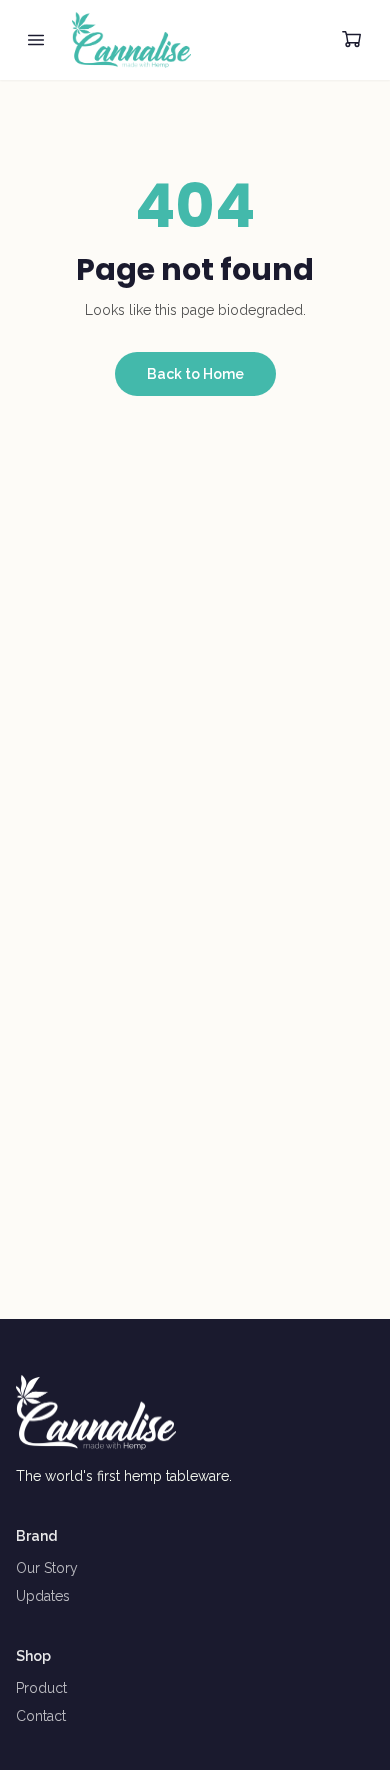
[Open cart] (352, 40)
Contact (41, 1716)
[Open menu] (36, 40)
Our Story (47, 1568)
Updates (43, 1596)
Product (41, 1688)
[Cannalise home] (131, 40)
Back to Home (195, 374)
